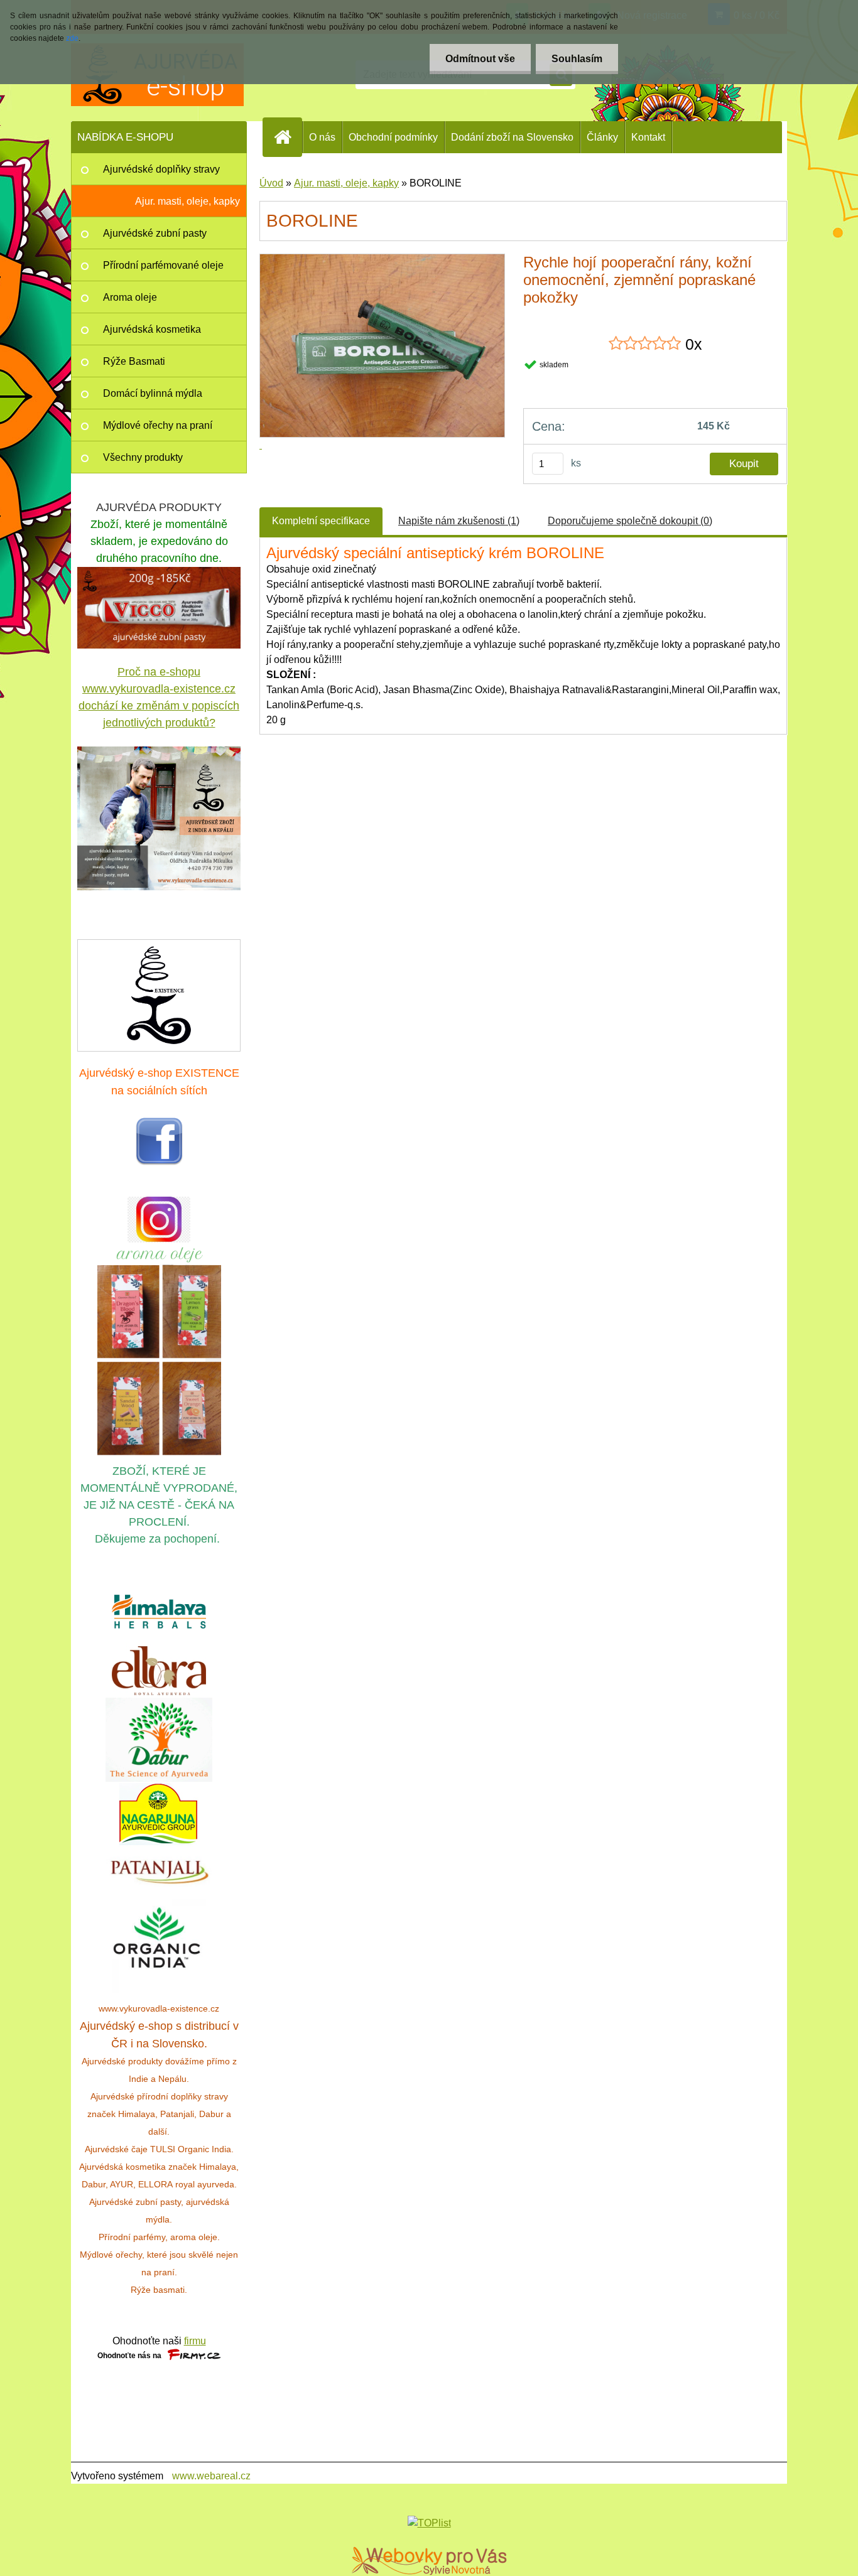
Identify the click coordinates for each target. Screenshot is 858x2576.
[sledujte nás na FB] (159, 1124)
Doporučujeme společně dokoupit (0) (630, 521)
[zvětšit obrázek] (159, 818)
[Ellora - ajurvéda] (159, 1671)
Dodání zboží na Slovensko (512, 137)
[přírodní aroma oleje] (159, 1250)
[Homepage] (288, 137)
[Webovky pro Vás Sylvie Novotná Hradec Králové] (429, 2561)
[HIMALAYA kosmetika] (159, 1612)
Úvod (271, 183)
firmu (195, 2341)
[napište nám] (159, 994)
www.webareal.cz (211, 2476)
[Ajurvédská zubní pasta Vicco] (159, 574)
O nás (322, 137)
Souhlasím (577, 59)
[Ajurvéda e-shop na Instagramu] (159, 1220)
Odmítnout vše (480, 59)
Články (602, 137)
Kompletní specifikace (321, 521)
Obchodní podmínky (393, 137)
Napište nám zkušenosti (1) (459, 521)
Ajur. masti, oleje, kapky (346, 183)
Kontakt (648, 137)
